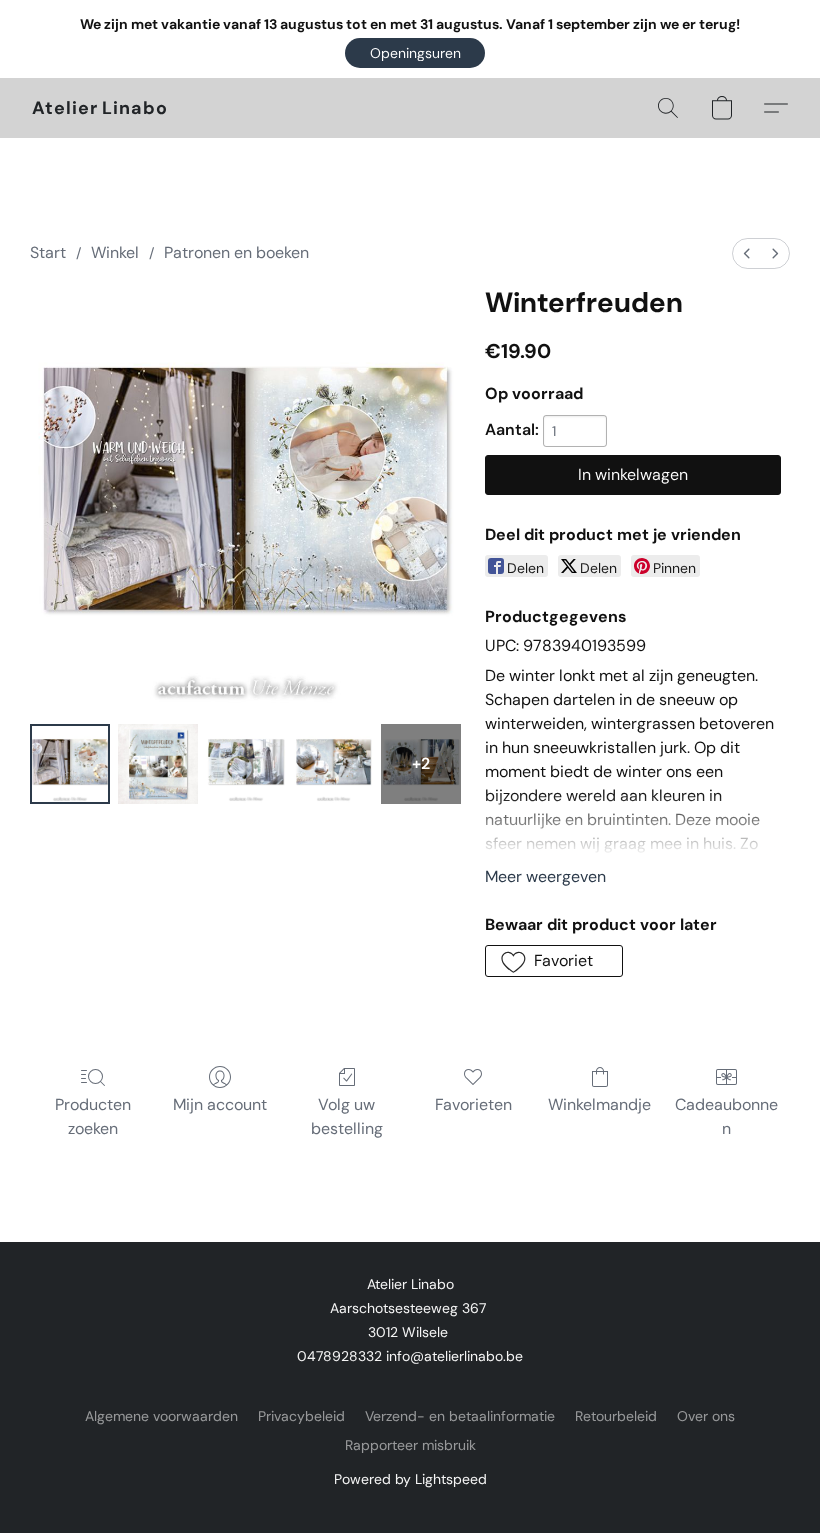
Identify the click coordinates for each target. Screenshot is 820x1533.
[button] (415, 53)
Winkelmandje (599, 1104)
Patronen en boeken (236, 252)
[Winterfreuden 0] (70, 764)
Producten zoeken (93, 1116)
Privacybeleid (301, 1416)
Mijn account (220, 1104)
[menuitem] (747, 253)
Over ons (706, 1416)
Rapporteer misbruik (410, 1445)
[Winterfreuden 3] (334, 764)
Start (48, 252)
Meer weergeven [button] (545, 876)
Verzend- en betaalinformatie (460, 1416)
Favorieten (473, 1104)
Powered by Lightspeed (410, 1479)
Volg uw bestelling (347, 1116)
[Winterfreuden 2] (246, 764)
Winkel (115, 252)
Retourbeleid (616, 1416)
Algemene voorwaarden (161, 1416)
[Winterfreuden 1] (158, 764)
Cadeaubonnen (726, 1116)
